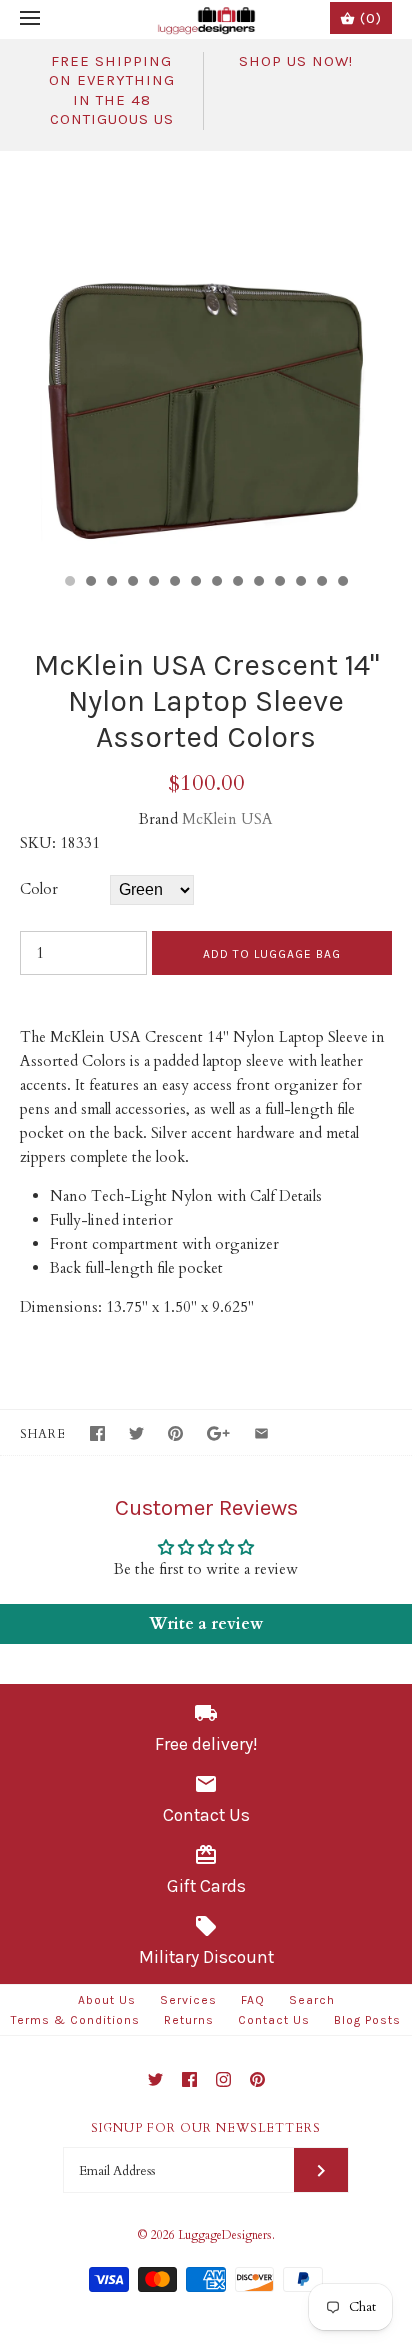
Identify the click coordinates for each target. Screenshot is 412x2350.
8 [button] (216, 583)
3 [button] (111, 583)
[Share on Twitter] (136, 1433)
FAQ (253, 2000)
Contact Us (274, 2020)
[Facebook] (189, 2079)
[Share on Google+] (218, 1433)
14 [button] (342, 583)
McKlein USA (227, 819)
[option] (206, 357)
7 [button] (195, 583)
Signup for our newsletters (206, 2128)
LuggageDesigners (225, 2235)
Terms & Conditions (75, 2020)
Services (188, 2000)
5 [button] (153, 583)
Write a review (206, 1624)
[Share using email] (261, 1433)
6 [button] (174, 583)
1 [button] (69, 583)
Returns (189, 2020)
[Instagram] (223, 2079)
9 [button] (237, 583)
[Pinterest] (257, 2079)
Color (39, 889)
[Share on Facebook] (97, 1433)
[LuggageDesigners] (206, 19)
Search (312, 2000)
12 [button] (300, 583)
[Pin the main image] (175, 1433)
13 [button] (321, 583)
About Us (107, 2000)
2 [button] (90, 583)
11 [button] (279, 583)
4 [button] (132, 583)
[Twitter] (155, 2079)
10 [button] (258, 583)
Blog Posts (367, 2020)
